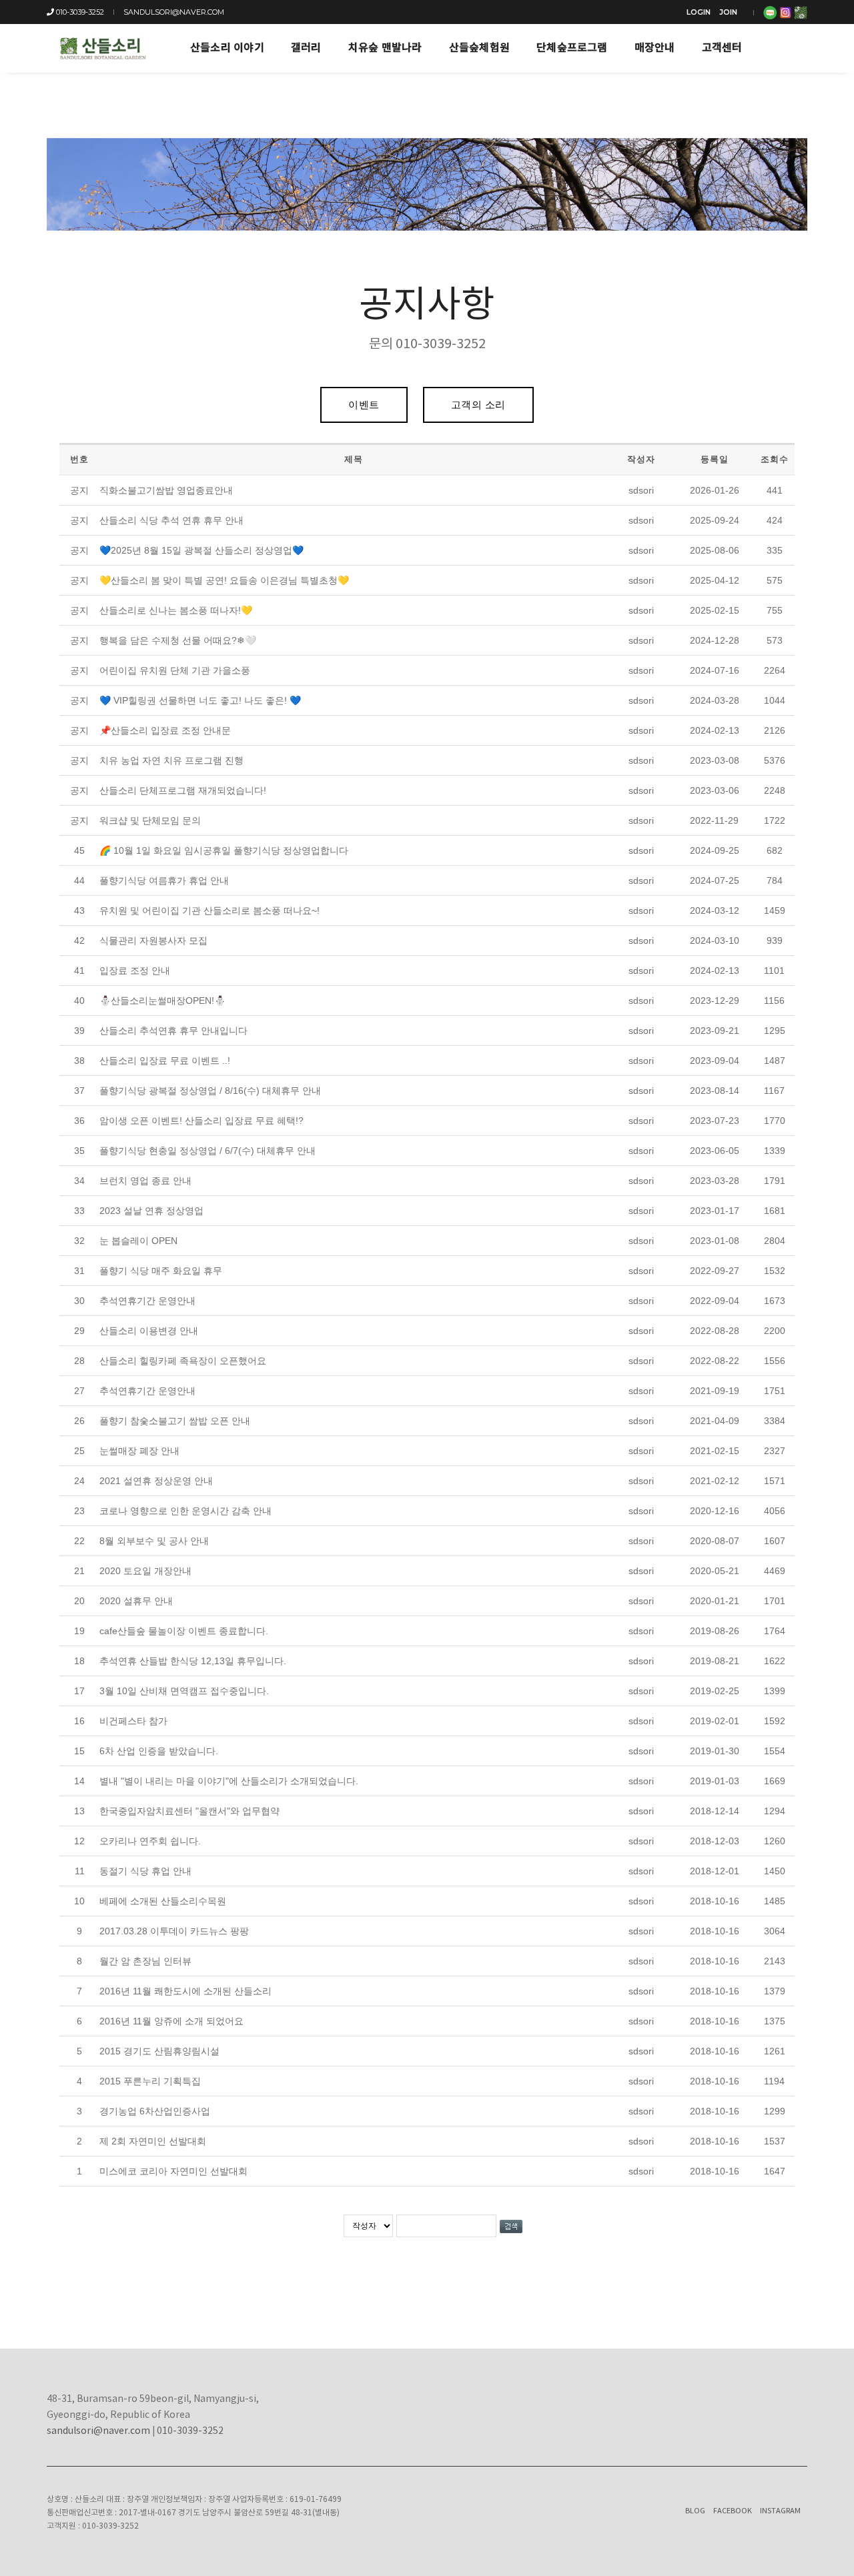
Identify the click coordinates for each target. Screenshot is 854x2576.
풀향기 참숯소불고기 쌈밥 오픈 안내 (175, 1421)
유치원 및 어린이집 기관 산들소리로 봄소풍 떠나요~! (209, 910)
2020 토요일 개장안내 (145, 1571)
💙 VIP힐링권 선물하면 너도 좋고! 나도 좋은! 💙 (200, 700)
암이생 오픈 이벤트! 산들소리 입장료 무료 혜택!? (201, 1121)
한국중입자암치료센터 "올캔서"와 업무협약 (189, 1811)
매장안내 (655, 48)
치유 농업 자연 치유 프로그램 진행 (171, 760)
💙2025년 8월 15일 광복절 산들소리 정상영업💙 (201, 550)
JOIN (728, 12)
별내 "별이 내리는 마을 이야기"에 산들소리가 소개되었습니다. (229, 1781)
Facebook (733, 2511)
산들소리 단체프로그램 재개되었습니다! (183, 790)
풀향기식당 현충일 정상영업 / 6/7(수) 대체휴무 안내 (207, 1151)
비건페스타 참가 (133, 1721)
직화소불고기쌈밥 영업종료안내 (166, 490)
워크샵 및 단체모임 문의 (150, 820)
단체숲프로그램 (572, 48)
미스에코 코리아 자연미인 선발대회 (173, 2171)
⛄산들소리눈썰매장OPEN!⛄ (162, 1001)
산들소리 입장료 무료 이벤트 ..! (165, 1061)
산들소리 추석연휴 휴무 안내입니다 (173, 1031)
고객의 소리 (478, 405)
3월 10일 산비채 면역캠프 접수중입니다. (184, 1691)
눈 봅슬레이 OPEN (138, 1241)
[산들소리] (102, 48)
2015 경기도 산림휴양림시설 (159, 2051)
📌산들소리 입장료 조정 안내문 (165, 730)
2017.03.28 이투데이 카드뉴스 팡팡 (174, 1931)
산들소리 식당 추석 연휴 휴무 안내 (171, 520)
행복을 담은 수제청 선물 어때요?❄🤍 (178, 640)
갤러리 (306, 48)
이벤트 (364, 405)
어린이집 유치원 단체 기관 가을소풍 (175, 670)
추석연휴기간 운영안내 (147, 1301)
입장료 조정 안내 (135, 971)
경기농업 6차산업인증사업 (155, 2111)
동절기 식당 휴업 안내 (145, 1871)
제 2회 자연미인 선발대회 (153, 2141)
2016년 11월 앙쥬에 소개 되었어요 (171, 2021)
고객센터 (722, 48)
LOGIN (699, 12)
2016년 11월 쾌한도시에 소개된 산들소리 (185, 1991)
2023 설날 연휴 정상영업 (151, 1211)
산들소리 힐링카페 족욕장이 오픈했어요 (183, 1361)
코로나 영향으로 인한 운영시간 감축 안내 (185, 1511)
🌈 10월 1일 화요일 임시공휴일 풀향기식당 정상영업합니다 (224, 850)
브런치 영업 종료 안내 (145, 1181)
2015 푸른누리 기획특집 (150, 2081)
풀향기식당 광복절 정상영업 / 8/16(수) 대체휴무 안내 (210, 1091)
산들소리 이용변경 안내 (149, 1331)
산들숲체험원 (479, 48)
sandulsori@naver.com (174, 12)
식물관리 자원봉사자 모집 (153, 940)
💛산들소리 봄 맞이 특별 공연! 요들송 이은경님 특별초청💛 (224, 580)
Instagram (780, 2511)
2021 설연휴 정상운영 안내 (156, 1481)
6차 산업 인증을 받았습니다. (159, 1751)
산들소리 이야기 (227, 48)
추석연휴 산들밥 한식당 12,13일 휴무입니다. (193, 1661)
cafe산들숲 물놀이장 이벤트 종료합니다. (184, 1631)
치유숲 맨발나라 (385, 48)
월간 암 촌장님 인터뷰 (145, 1961)
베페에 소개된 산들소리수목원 (163, 1901)
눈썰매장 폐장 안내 (139, 1451)
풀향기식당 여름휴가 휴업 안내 (164, 880)
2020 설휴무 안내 (136, 1601)
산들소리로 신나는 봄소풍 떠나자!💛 (176, 610)
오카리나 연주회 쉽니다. (150, 1841)
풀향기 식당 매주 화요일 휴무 (161, 1271)
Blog (695, 2511)
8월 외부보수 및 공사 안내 (154, 1541)
